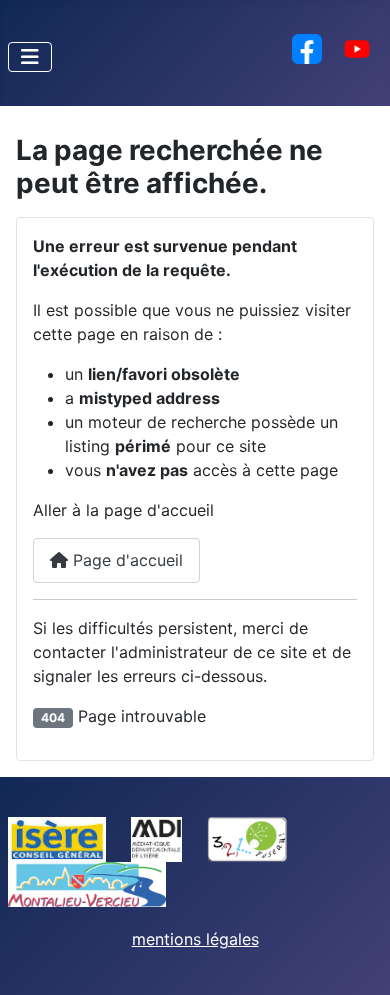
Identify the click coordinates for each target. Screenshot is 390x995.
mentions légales (195, 939)
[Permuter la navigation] (30, 57)
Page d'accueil (125, 560)
